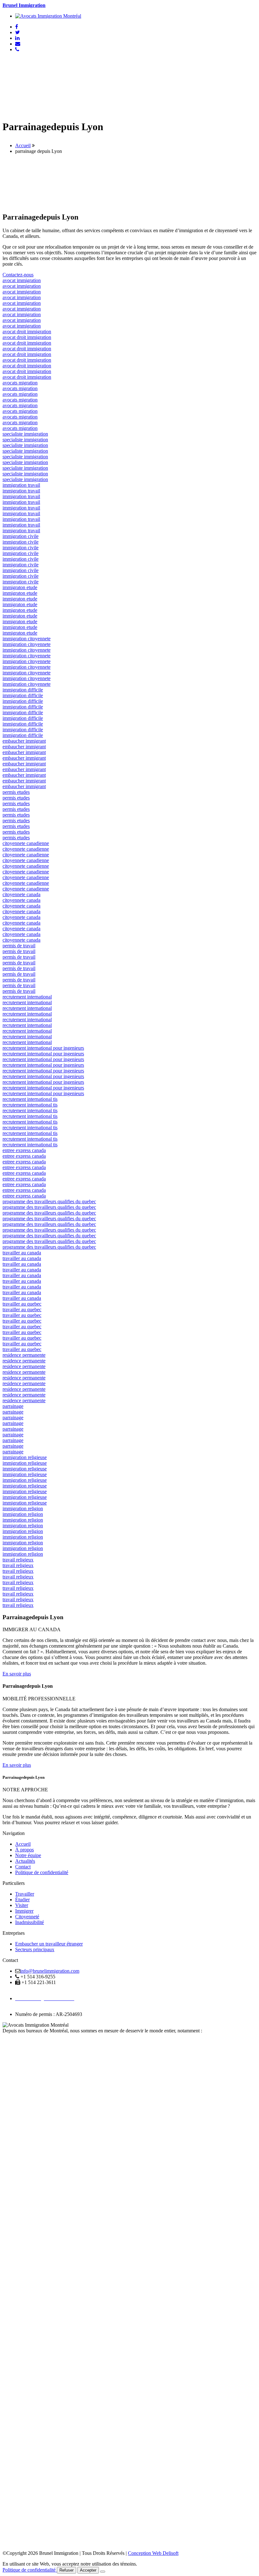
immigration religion (23, 1508)
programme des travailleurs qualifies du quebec (49, 1201)
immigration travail (21, 485)
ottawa (9, 2321)
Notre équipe (28, 1855)
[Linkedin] (17, 38)
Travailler (25, 1894)
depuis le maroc (18, 2070)
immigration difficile (23, 690)
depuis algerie (16, 2082)
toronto (10, 2434)
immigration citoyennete (27, 639)
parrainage (13, 1406)
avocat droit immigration (27, 332)
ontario (9, 2150)
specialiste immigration (25, 434)
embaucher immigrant (24, 741)
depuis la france (18, 2042)
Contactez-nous (18, 275)
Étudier (22, 1900)
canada (9, 2036)
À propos (24, 1850)
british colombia (18, 2264)
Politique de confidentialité (42, 1872)
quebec (10, 2093)
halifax (9, 2207)
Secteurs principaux (35, 1949)
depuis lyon (14, 2059)
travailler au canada (22, 1253)
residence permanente (24, 1355)
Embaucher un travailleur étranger (49, 1944)
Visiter (22, 1905)
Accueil (23, 145)
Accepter (88, 2570)
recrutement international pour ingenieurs (43, 1048)
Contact (23, 1867)
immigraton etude (20, 587)
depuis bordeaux (19, 2065)
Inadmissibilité (30, 1922)
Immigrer (24, 1911)
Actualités (25, 1861)
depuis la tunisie (18, 2076)
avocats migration (20, 383)
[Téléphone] (17, 49)
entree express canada (24, 1150)
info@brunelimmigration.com (50, 1971)
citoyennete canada (21, 894)
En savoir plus (17, 1674)
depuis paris (14, 2053)
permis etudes (16, 792)
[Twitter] (18, 32)
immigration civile (21, 536)
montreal (11, 2377)
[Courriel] (18, 44)
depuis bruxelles (19, 2087)
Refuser (66, 2570)
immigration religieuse (25, 1457)
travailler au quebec (22, 1304)
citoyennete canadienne (26, 843)
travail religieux (18, 1560)
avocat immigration (22, 280)
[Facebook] (17, 27)
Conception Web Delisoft (153, 2553)
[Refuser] (103, 2572)
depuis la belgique (21, 2048)
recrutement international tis (30, 1099)
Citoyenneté (27, 1917)
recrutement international (27, 997)
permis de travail (19, 946)
